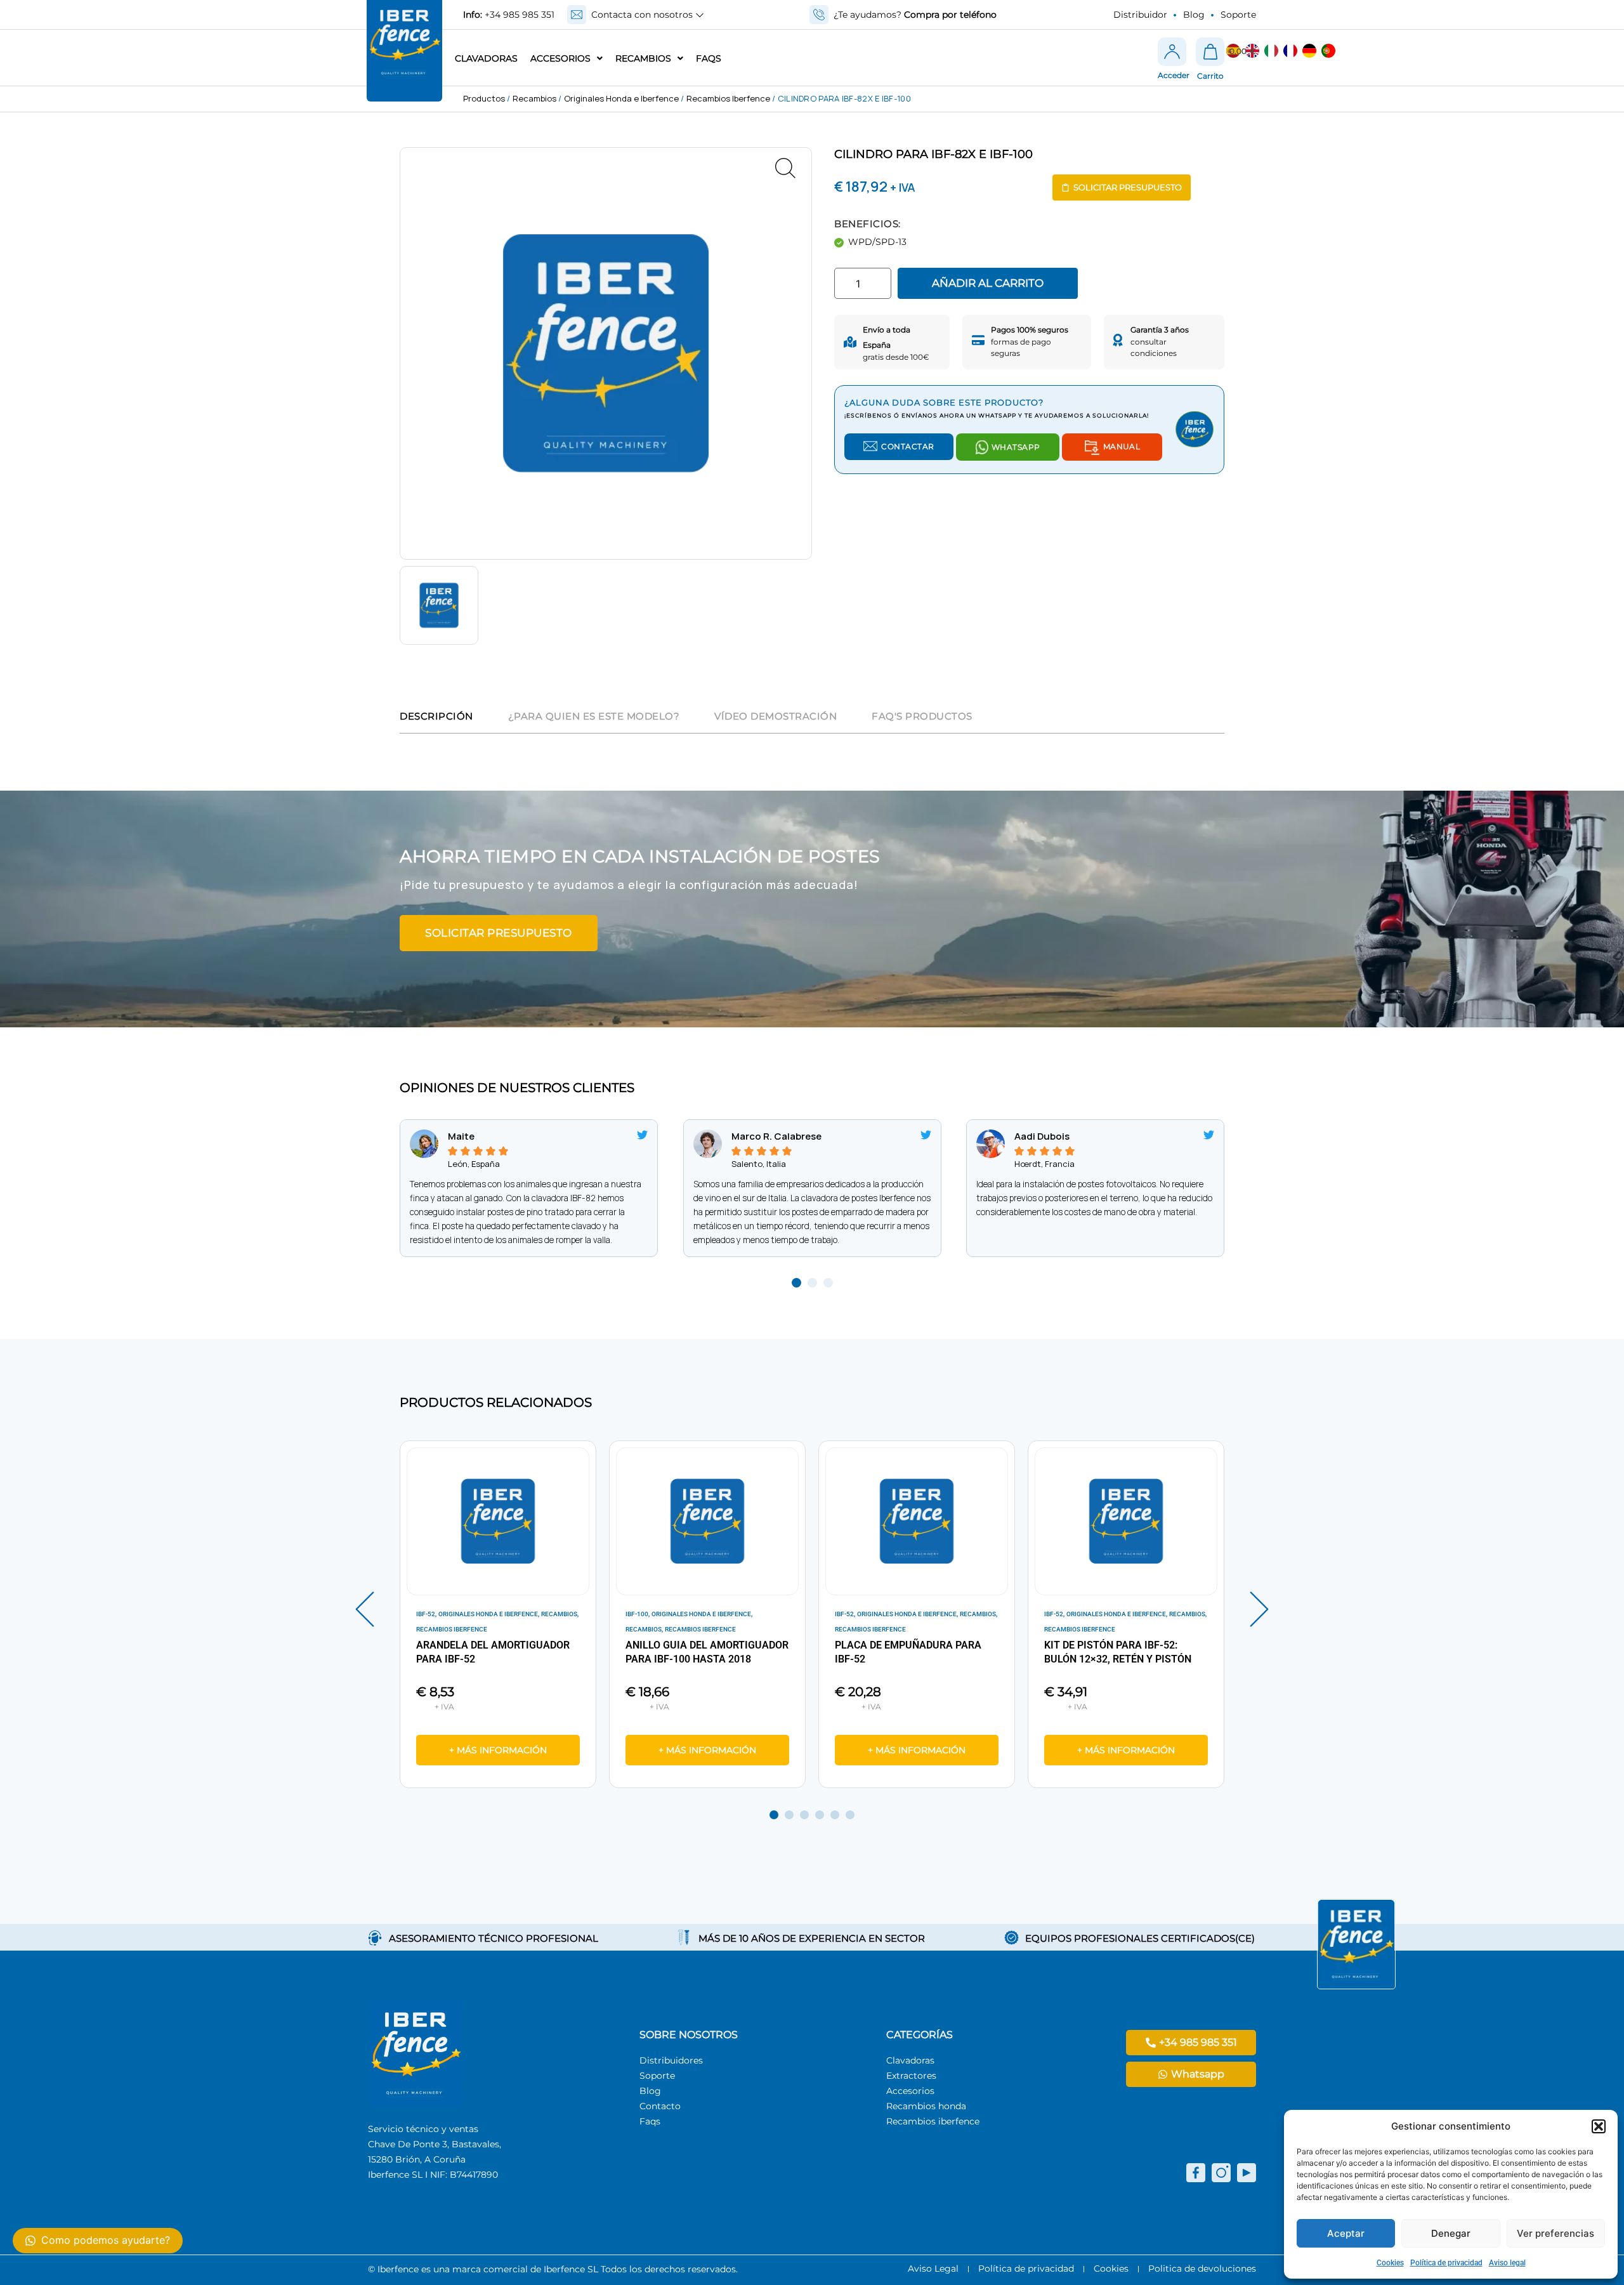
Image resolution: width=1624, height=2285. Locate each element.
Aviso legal (1507, 2263)
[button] (1599, 2126)
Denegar (1451, 2233)
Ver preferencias (1555, 2233)
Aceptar (1346, 2233)
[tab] (436, 718)
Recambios (534, 98)
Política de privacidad (1446, 2263)
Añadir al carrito (988, 283)
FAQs (709, 58)
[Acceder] (1172, 52)
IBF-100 (637, 1614)
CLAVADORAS (486, 58)
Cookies (1390, 2263)
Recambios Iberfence (728, 98)
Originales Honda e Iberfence (621, 98)
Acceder (1174, 75)
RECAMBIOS (643, 58)
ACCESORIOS (560, 58)
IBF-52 (426, 1614)
